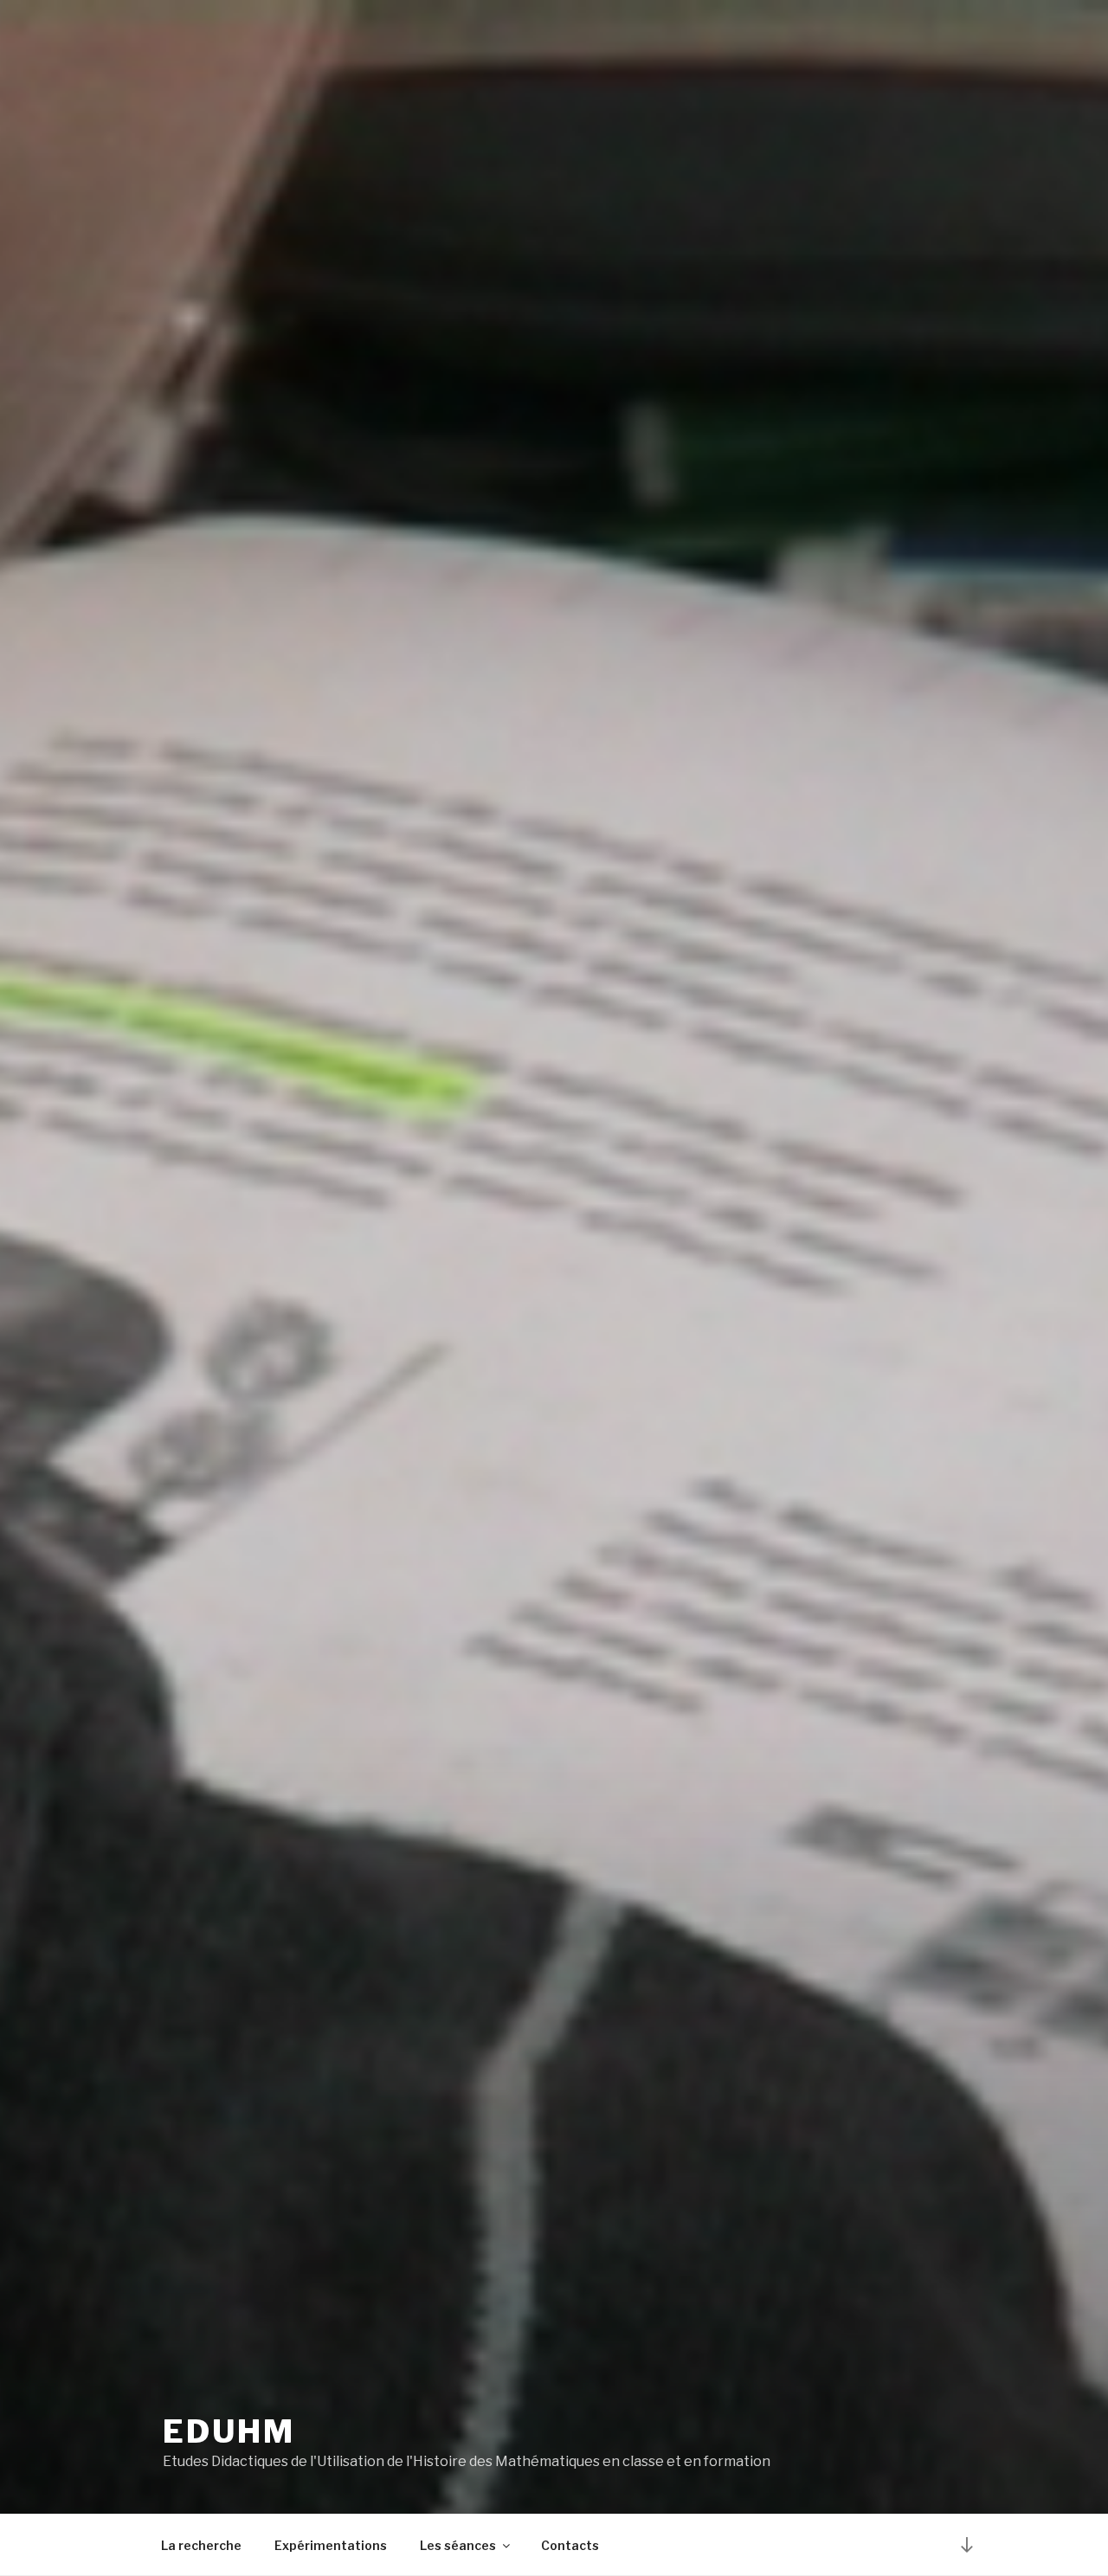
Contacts (570, 2545)
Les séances (458, 2545)
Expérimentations (331, 2545)
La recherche (201, 2545)
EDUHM (229, 2431)
